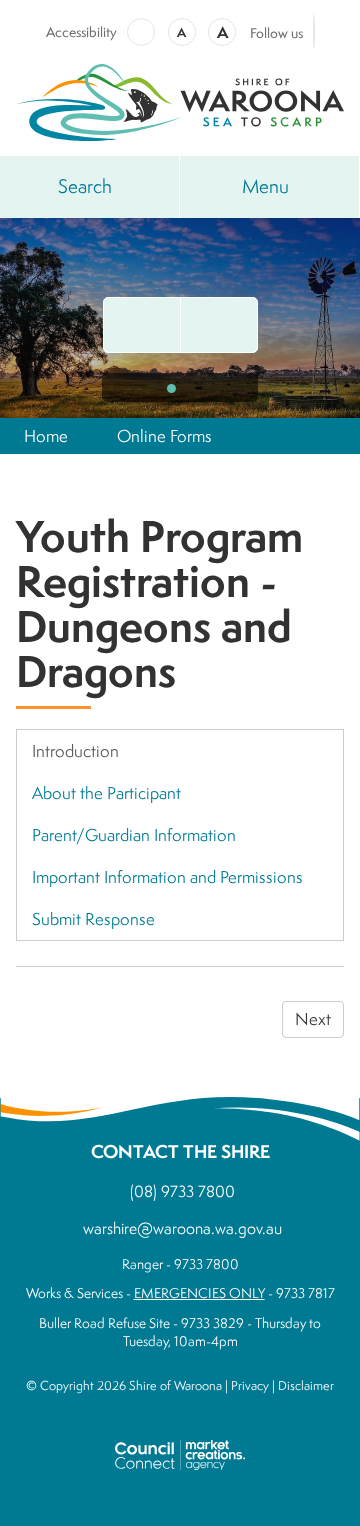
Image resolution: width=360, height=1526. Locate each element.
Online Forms (164, 435)
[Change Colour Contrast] (141, 32)
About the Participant (106, 792)
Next (313, 1018)
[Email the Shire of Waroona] (142, 325)
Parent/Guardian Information (134, 834)
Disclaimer (306, 1385)
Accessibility (81, 32)
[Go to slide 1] (171, 388)
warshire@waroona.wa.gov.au (182, 1228)
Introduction (75, 750)
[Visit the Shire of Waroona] (180, 99)
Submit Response (93, 918)
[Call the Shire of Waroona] (219, 325)
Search (85, 186)
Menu (265, 186)
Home (46, 435)
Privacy (250, 1385)
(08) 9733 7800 (182, 1191)
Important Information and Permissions (167, 876)
